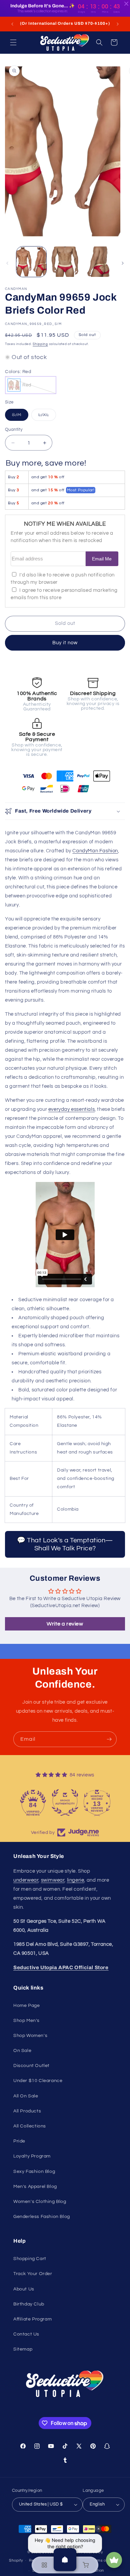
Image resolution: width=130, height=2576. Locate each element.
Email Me (102, 559)
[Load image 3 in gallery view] (98, 262)
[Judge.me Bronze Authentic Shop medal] (65, 1802)
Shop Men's (26, 2021)
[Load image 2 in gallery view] (65, 262)
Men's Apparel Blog (35, 2187)
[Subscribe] (109, 1739)
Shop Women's (30, 2036)
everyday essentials (71, 1109)
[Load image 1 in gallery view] (31, 262)
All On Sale (26, 2096)
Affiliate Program (32, 2319)
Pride (19, 2141)
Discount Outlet (31, 2066)
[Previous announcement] (12, 24)
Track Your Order (33, 2274)
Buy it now (65, 643)
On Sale (22, 2051)
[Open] (65, 2560)
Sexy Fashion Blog (34, 2172)
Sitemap (23, 2349)
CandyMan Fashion (95, 851)
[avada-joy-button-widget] (114, 2560)
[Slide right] (123, 263)
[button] (13, 42)
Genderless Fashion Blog (42, 2217)
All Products (27, 2111)
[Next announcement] (118, 24)
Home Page (26, 2006)
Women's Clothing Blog (40, 2202)
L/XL (47, 416)
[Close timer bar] (126, 4)
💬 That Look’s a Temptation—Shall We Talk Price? (65, 1544)
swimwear (53, 1880)
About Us (24, 2289)
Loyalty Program (32, 2156)
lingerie (76, 1880)
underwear (26, 1880)
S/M (20, 416)
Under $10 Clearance (38, 2081)
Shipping (40, 344)
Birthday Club (29, 2304)
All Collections (30, 2126)
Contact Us (26, 2334)
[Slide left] (7, 263)
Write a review (65, 1624)
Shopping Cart (30, 2259)
